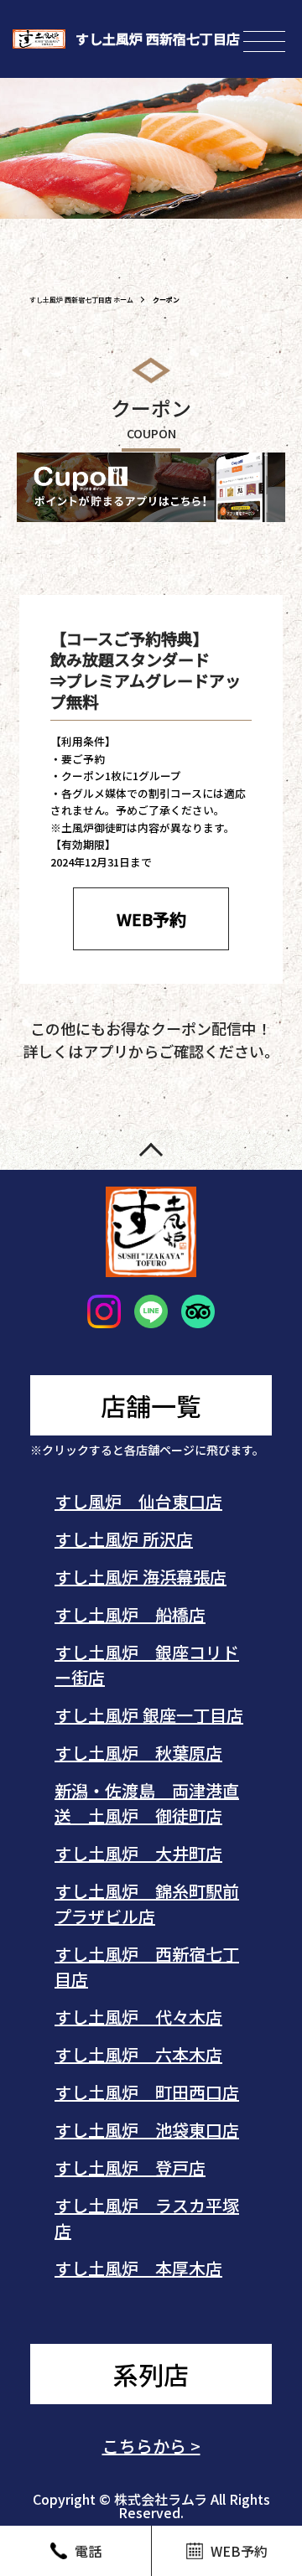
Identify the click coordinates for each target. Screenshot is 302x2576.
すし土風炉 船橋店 (130, 1614)
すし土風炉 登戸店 (130, 2167)
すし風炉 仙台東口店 (138, 1501)
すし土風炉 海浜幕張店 (141, 1577)
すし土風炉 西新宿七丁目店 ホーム (81, 300)
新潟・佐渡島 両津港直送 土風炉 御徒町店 (147, 1803)
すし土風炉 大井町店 (138, 1853)
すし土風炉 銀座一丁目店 (149, 1715)
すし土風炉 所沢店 (124, 1539)
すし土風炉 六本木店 (138, 2054)
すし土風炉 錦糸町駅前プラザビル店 (147, 1904)
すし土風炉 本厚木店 (138, 2268)
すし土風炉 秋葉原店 (138, 1753)
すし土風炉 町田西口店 (147, 2092)
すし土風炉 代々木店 (138, 2017)
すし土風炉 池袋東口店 (147, 2130)
